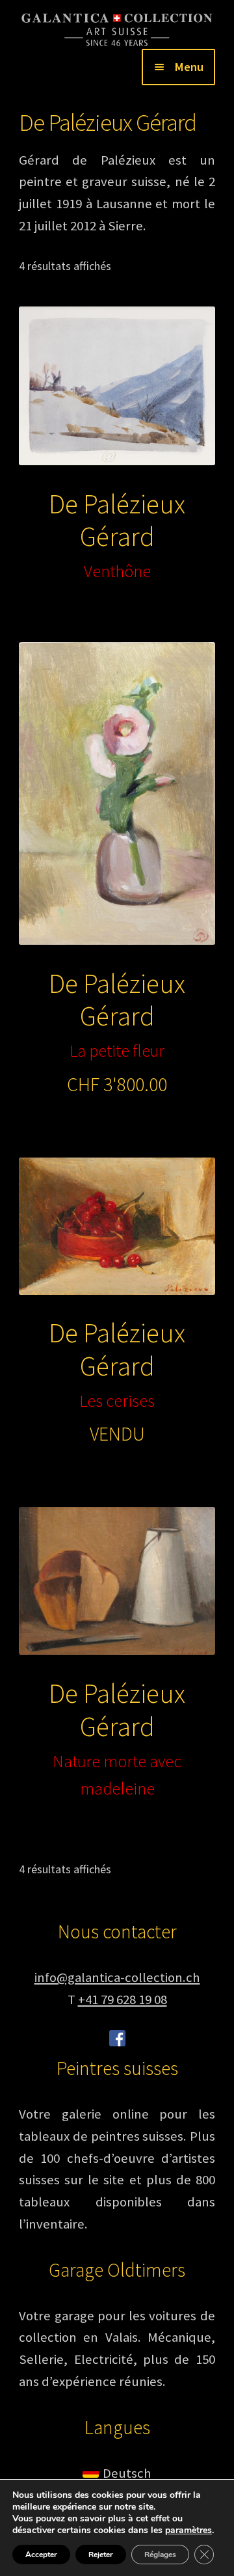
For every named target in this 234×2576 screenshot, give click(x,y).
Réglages (160, 2555)
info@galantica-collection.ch (117, 1977)
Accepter (41, 2555)
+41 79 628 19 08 (123, 2000)
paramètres (188, 2530)
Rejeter (101, 2555)
